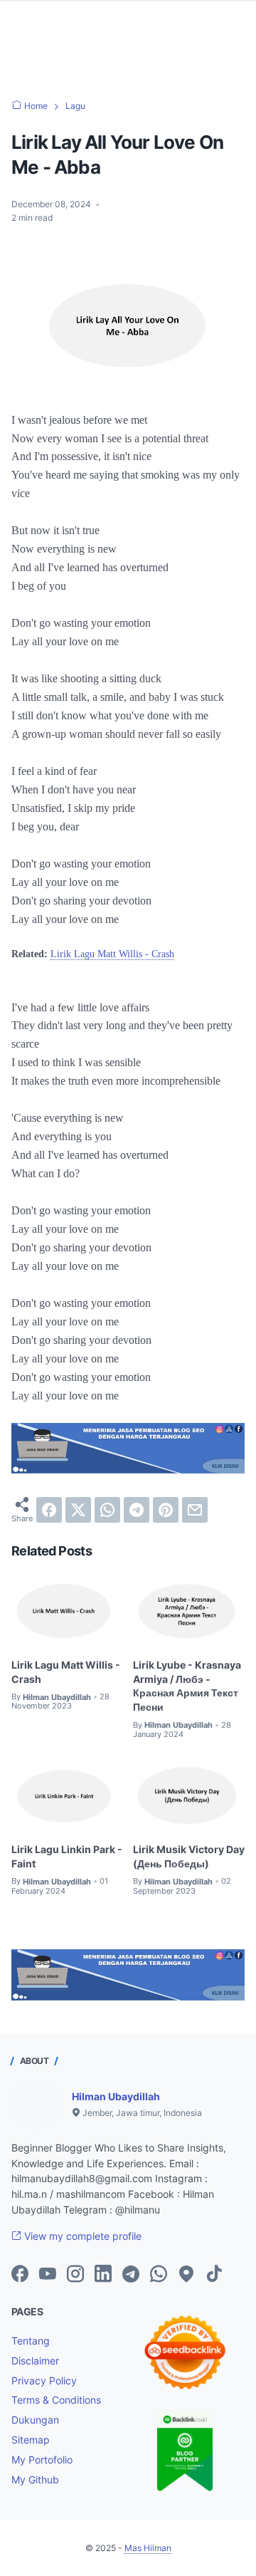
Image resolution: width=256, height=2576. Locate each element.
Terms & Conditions (56, 2400)
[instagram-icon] (75, 2275)
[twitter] (78, 1510)
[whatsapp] (107, 1510)
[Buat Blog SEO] (128, 1469)
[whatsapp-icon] (159, 2275)
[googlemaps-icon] (186, 2275)
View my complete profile (81, 2236)
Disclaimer (35, 2361)
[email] (195, 1510)
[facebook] (49, 1510)
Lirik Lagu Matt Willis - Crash (112, 954)
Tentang (31, 2341)
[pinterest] (166, 1510)
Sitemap (31, 2440)
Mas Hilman (148, 2548)
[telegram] (137, 1510)
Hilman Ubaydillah (116, 2096)
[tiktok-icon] (214, 2275)
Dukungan (35, 2420)
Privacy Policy (44, 2381)
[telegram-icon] (131, 2275)
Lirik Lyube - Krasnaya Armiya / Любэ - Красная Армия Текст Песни (187, 1686)
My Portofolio (42, 2460)
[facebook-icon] (20, 2275)
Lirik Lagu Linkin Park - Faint (67, 1856)
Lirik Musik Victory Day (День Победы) (189, 1856)
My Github (35, 2479)
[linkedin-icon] (103, 2275)
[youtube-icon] (48, 2275)
